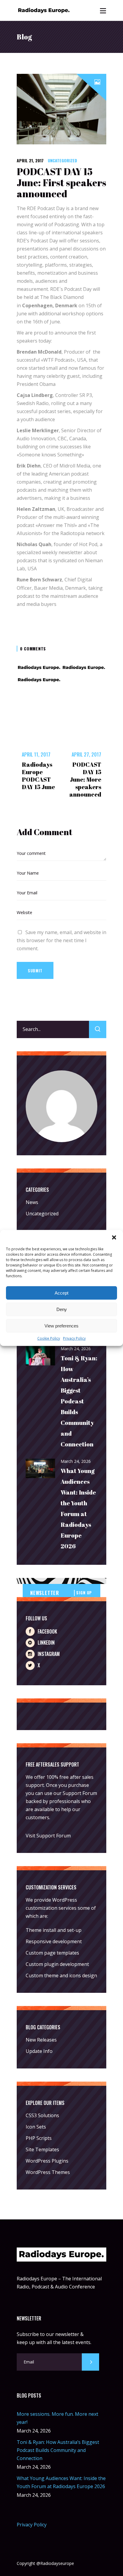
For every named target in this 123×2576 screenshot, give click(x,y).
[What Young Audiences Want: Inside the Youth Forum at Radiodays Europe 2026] (41, 1469)
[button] (114, 1237)
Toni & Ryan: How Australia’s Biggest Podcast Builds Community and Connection (79, 1401)
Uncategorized (62, 160)
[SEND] (90, 2362)
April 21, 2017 (30, 160)
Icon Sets (36, 2127)
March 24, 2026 (76, 1349)
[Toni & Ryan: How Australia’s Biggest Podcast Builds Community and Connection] (41, 1356)
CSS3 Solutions (42, 2115)
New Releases (41, 2040)
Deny (62, 1309)
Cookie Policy (49, 1338)
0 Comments (33, 648)
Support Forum (80, 1793)
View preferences (61, 1326)
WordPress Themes (48, 2172)
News (32, 1202)
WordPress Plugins (47, 2161)
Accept (61, 1293)
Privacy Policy (74, 1338)
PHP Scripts (39, 2138)
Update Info (39, 2051)
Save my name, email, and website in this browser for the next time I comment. (61, 940)
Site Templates (42, 2149)
